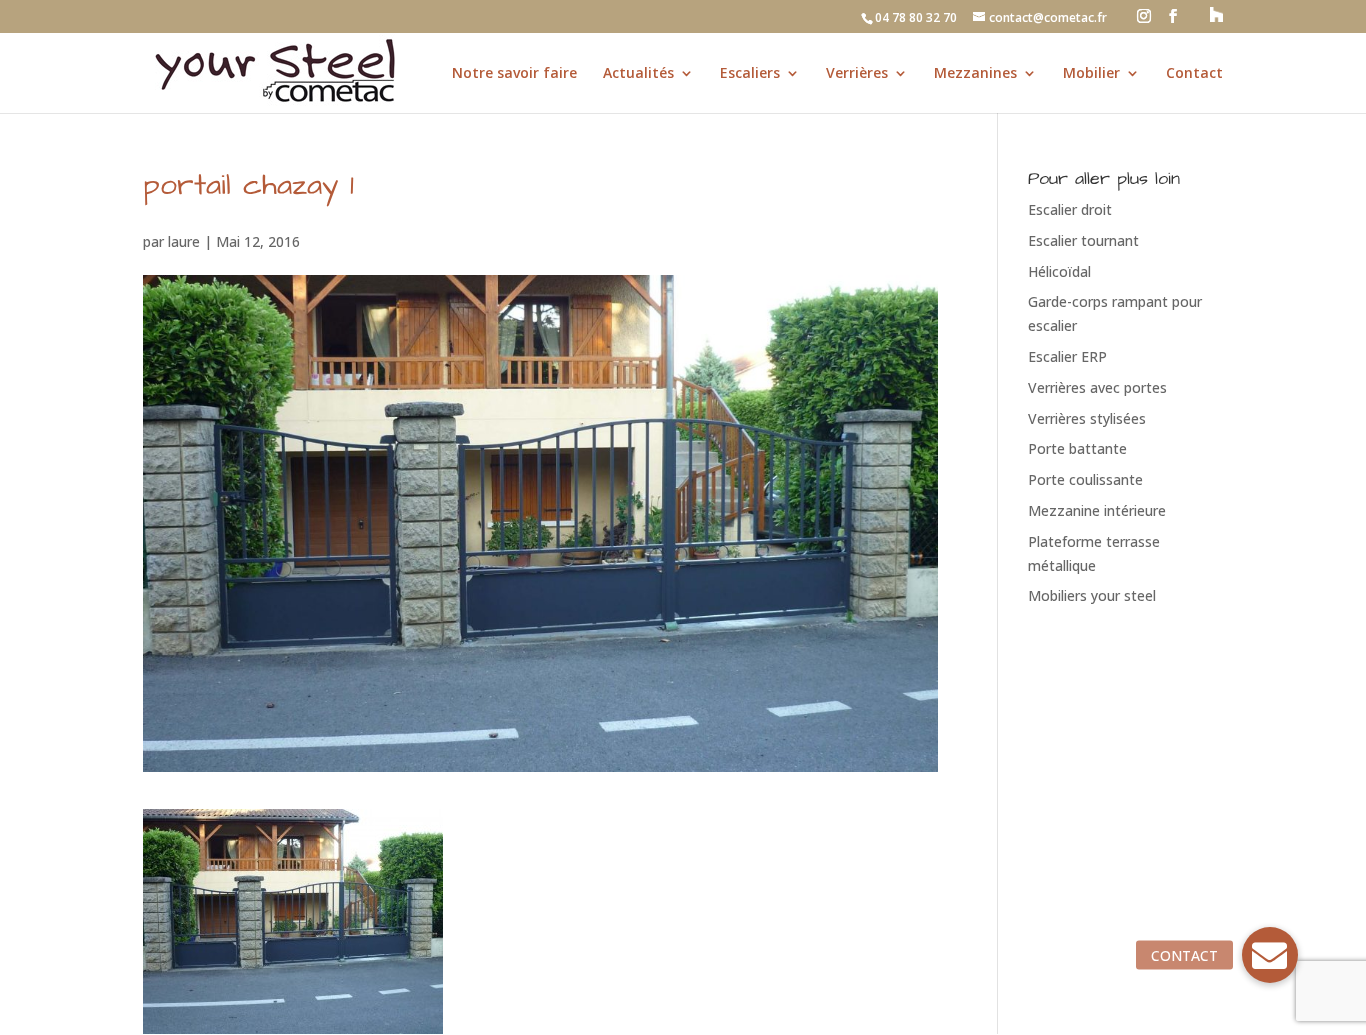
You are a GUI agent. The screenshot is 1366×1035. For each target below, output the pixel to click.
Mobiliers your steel (1092, 595)
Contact (1194, 74)
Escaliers (750, 74)
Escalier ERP (1067, 356)
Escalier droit (1070, 209)
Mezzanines (975, 74)
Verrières (857, 74)
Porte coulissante (1085, 479)
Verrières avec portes (1097, 387)
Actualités (638, 74)
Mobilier (1091, 74)
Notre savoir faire (514, 74)
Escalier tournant (1083, 240)
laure (184, 241)
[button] (1270, 955)
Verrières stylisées (1087, 418)
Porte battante (1077, 448)
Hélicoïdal (1059, 271)
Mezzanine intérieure (1097, 510)
